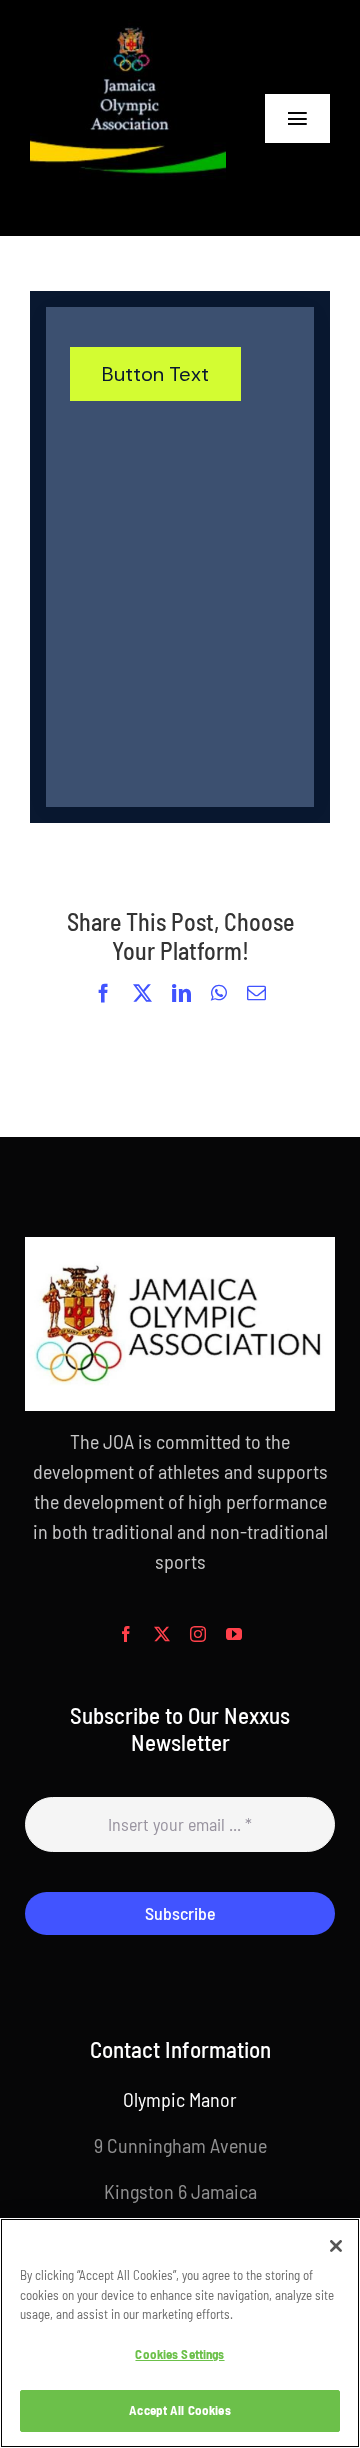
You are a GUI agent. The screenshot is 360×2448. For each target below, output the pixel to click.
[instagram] (198, 1634)
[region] (180, 2333)
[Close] (336, 2246)
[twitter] (162, 1634)
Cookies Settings (179, 2354)
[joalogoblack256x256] (128, 30)
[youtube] (234, 1634)
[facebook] (126, 1634)
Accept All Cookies (179, 2410)
